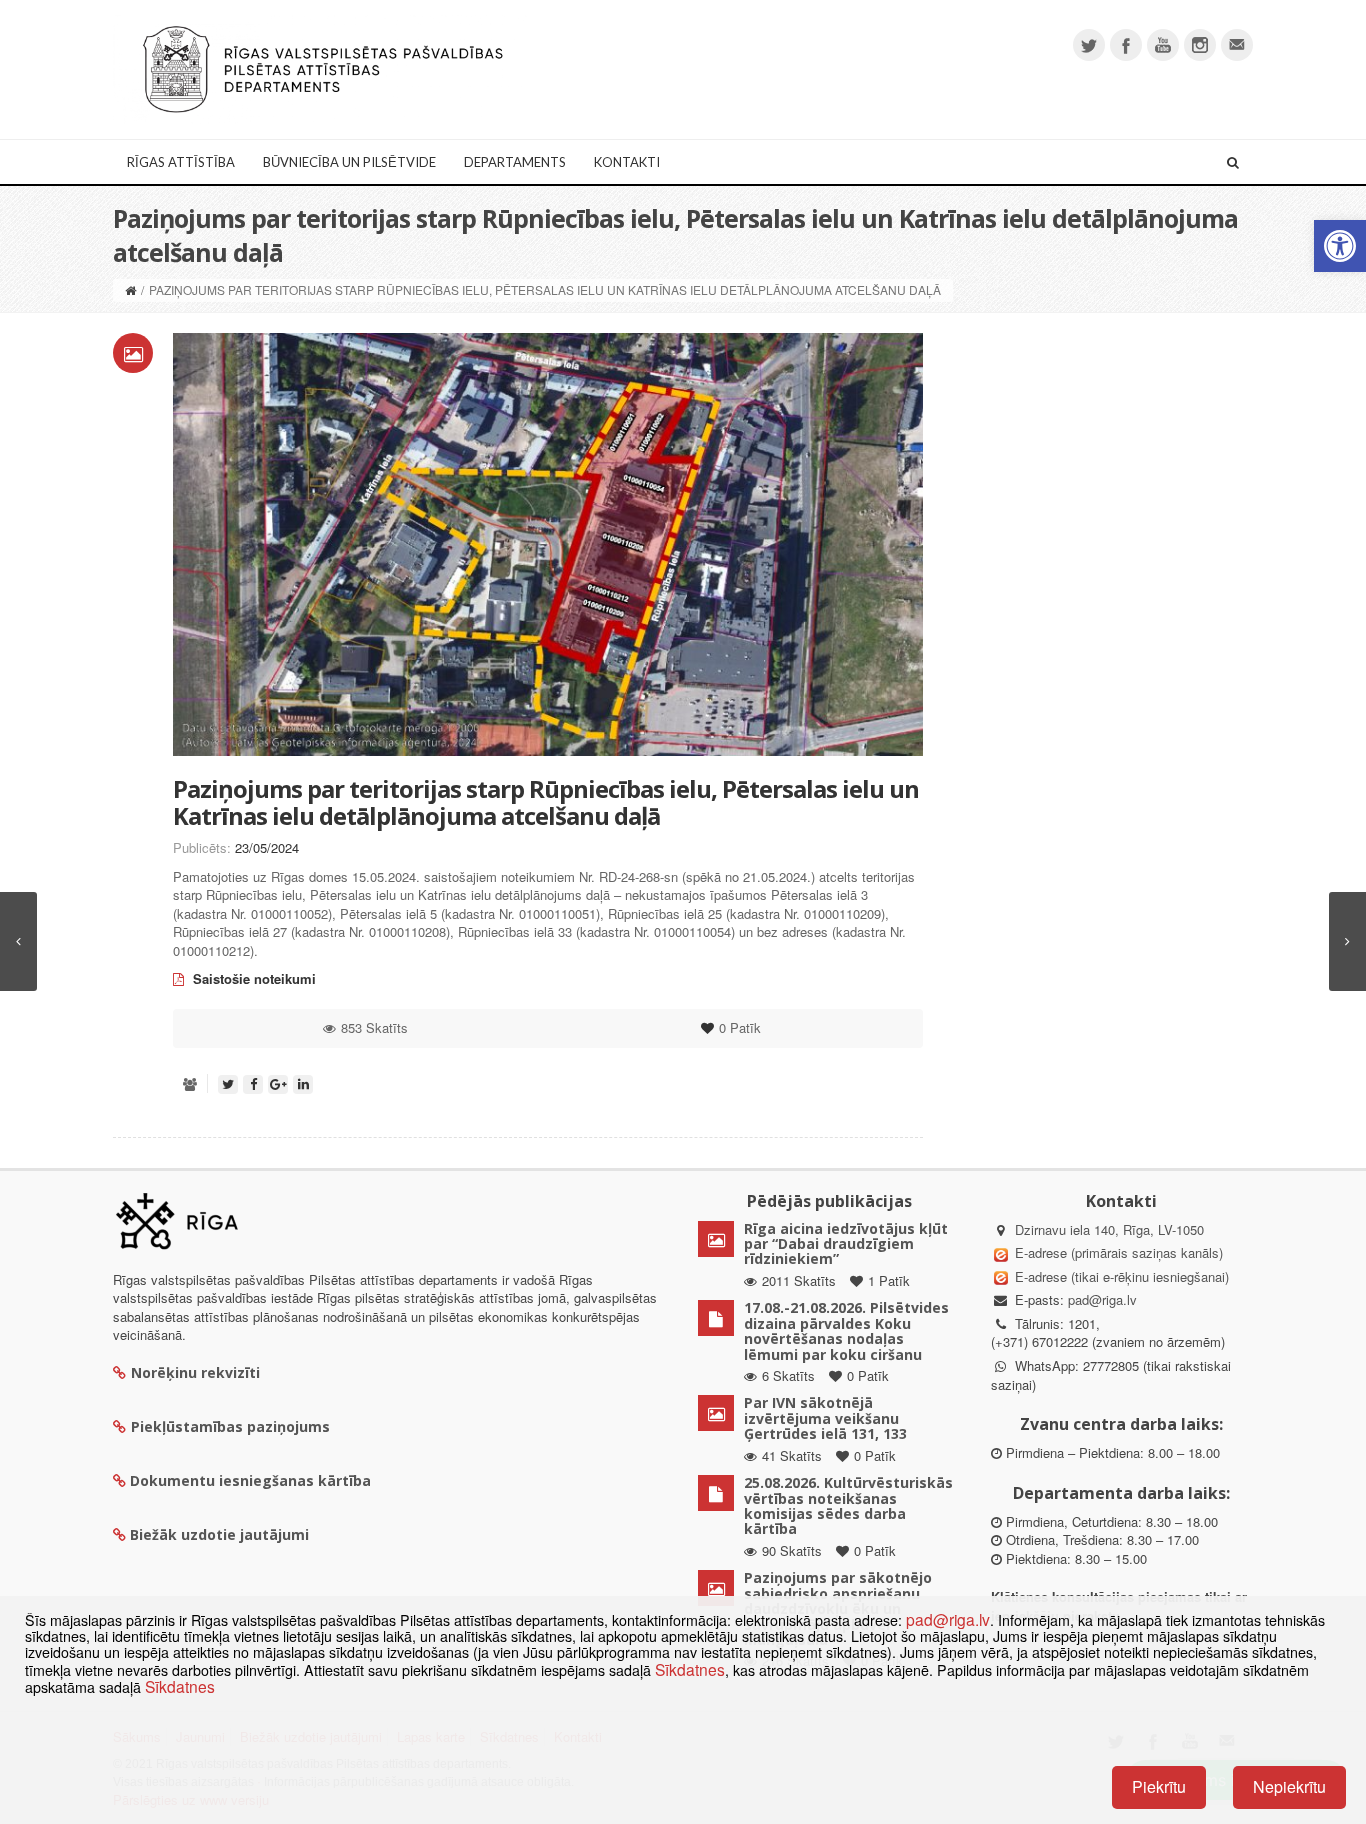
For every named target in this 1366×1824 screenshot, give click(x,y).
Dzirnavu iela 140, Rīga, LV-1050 (1109, 1229)
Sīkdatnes (690, 1669)
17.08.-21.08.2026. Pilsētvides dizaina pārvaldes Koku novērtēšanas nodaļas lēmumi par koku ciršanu (846, 1330)
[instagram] (1200, 45)
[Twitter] (1089, 45)
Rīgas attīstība (181, 162)
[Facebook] (1126, 45)
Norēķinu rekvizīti (195, 1372)
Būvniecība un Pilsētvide (349, 162)
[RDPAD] (323, 67)
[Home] (130, 289)
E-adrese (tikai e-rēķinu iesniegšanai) (1120, 1276)
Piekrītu (1159, 1786)
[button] (1340, 246)
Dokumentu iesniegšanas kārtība (250, 1480)
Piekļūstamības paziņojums (230, 1426)
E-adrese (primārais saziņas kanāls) (1119, 1252)
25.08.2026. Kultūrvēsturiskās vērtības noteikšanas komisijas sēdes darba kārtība (848, 1505)
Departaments (515, 162)
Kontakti (627, 162)
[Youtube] (1163, 45)
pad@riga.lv (1102, 1299)
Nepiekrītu (1289, 1786)
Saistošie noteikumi (252, 978)
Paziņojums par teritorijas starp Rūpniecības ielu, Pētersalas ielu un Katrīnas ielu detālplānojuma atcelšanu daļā (546, 801)
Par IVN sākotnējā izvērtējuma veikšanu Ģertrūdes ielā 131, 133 (825, 1418)
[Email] (1237, 45)
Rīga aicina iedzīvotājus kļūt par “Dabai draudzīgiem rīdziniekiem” (846, 1244)
